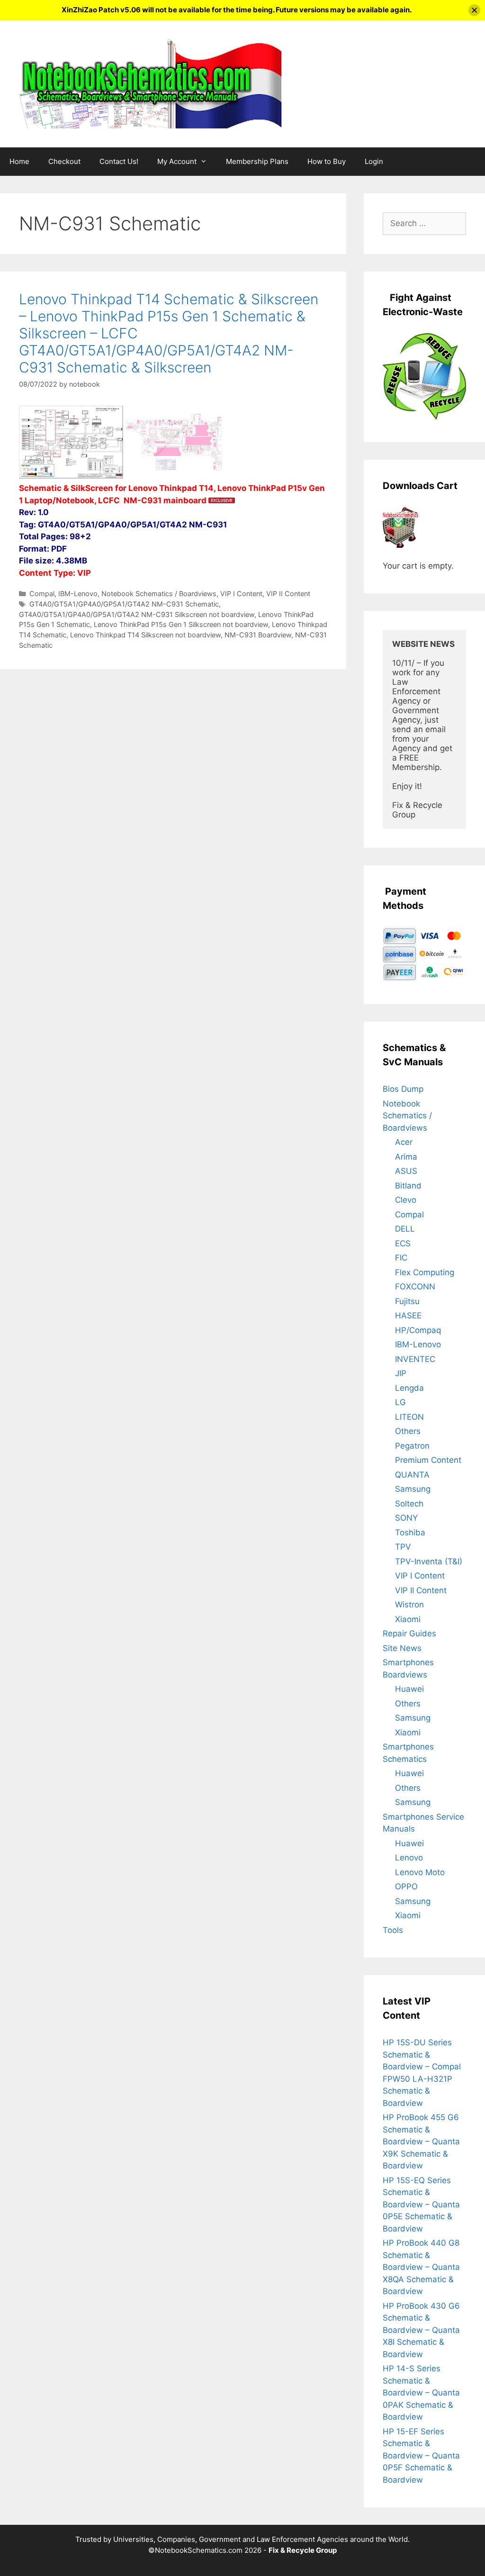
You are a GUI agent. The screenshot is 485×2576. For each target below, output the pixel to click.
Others (408, 1431)
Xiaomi (408, 1619)
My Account (177, 161)
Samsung (413, 1489)
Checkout (64, 161)
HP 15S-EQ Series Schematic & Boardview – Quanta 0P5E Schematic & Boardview (421, 2204)
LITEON (409, 1417)
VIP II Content (288, 594)
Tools (393, 1930)
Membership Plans (257, 161)
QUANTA (412, 1475)
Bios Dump (403, 1089)
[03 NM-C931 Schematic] (71, 476)
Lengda (409, 1388)
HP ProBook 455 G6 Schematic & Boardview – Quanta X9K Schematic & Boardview (421, 2141)
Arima (406, 1157)
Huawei (409, 1689)
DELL (405, 1229)
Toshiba (410, 1533)
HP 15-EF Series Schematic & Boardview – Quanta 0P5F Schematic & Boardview (421, 2456)
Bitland (408, 1186)
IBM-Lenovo (78, 594)
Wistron (409, 1605)
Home (19, 161)
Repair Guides (409, 1633)
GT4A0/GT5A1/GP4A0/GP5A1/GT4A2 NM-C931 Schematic (124, 604)
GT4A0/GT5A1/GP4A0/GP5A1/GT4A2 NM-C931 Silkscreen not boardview (137, 614)
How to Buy (327, 161)
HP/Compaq (418, 1330)
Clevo (406, 1200)
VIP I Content (241, 594)
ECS (403, 1243)
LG (400, 1402)
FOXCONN (415, 1287)
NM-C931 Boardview (258, 635)
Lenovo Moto (420, 1872)
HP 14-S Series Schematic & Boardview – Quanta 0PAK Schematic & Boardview (421, 2393)
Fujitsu (407, 1301)
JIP (401, 1373)
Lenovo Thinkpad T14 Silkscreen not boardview (145, 635)
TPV (403, 1547)
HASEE (408, 1315)
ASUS (406, 1171)
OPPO (406, 1887)
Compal (42, 594)
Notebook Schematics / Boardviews (159, 594)
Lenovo (409, 1858)
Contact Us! (119, 161)
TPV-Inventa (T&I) (429, 1561)
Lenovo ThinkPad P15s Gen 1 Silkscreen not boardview (181, 624)
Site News (402, 1648)
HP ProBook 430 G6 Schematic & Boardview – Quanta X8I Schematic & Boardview (421, 2330)
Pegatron (412, 1446)
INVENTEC (415, 1359)
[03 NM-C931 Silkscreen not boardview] (175, 476)
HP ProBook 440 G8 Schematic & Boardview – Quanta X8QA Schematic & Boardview (421, 2267)
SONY (406, 1518)
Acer (404, 1142)
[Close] (474, 10)
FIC (401, 1258)
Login (374, 161)
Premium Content (428, 1460)
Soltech (409, 1504)
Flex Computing (425, 1272)
